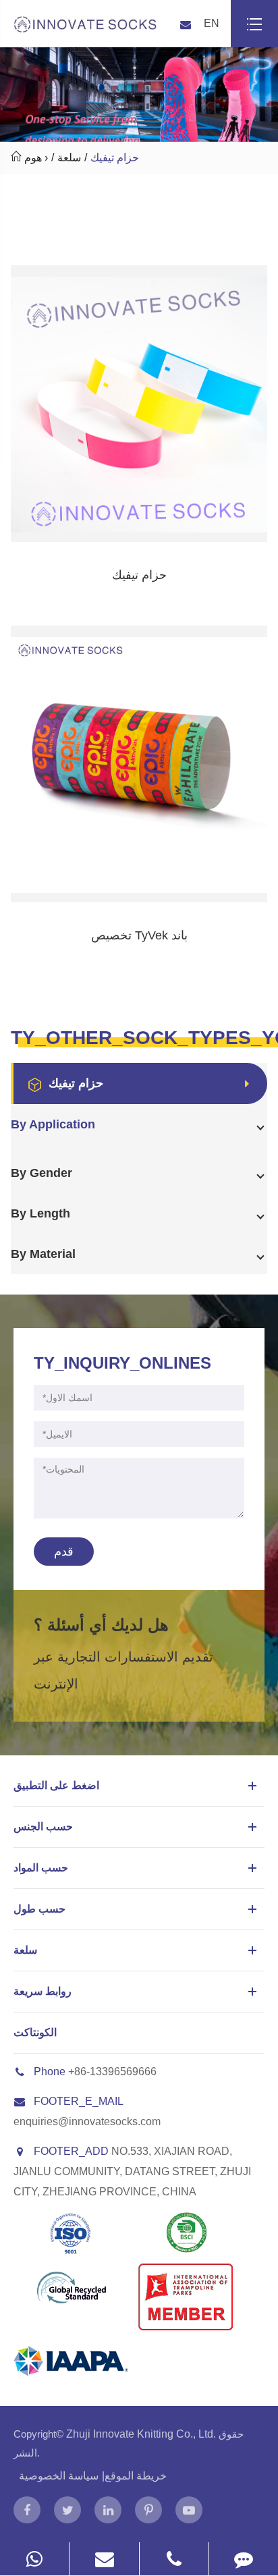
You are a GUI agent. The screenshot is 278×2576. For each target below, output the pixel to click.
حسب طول (39, 1909)
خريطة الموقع (136, 2476)
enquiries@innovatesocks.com (87, 2121)
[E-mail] (104, 2559)
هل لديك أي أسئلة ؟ (101, 1625)
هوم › (36, 158)
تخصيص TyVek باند (139, 935)
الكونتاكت (35, 2032)
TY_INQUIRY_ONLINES (122, 1363)
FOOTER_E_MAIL (79, 2101)
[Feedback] (244, 2559)
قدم (64, 1552)
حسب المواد (41, 1868)
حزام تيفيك (115, 158)
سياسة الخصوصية (59, 2476)
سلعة (69, 158)
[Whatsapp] (34, 2559)
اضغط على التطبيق (56, 1785)
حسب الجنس (43, 1827)
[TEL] (174, 2559)
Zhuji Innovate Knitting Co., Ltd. (142, 2434)
